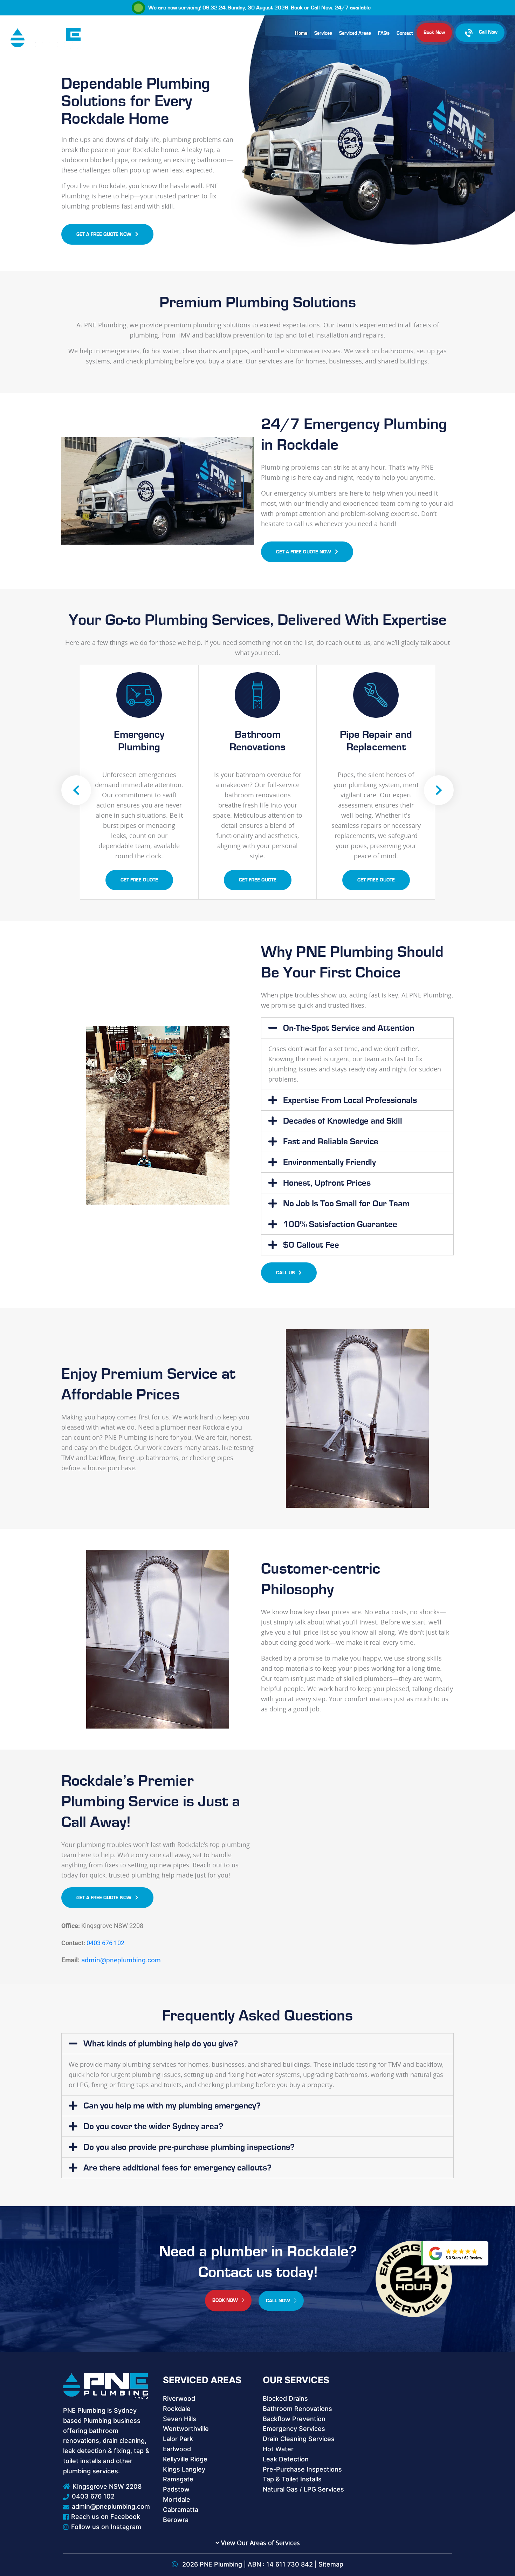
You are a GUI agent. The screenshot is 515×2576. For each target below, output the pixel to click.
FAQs (384, 33)
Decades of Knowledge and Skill (343, 1121)
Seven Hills (180, 2419)
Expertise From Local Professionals (350, 1100)
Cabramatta (181, 2510)
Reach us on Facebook (106, 2517)
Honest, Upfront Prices (327, 1183)
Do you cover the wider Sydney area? (153, 2127)
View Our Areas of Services (260, 2543)
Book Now (434, 33)
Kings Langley (184, 2469)
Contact (405, 33)
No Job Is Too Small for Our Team (346, 1204)
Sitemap (331, 2564)
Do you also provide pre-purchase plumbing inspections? (189, 2147)
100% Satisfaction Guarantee (340, 1224)
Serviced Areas (355, 33)
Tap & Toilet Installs (292, 2479)
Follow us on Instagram (106, 2527)
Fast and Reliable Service (331, 1142)
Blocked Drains (285, 2398)
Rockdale (177, 2409)
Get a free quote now (105, 234)
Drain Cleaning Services (299, 2439)
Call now (279, 2301)
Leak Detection (286, 2459)
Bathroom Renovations (297, 2409)
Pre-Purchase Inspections (302, 2469)
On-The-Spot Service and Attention (349, 1028)
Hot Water (278, 2449)
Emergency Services (294, 2429)
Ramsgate (178, 2479)
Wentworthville (186, 2429)
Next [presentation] (439, 790)
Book (297, 8)
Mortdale (177, 2499)
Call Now (321, 8)
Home (301, 33)
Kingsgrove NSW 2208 (107, 2486)
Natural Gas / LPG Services (303, 2489)
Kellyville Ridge (185, 2459)
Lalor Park (178, 2439)
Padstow (176, 2489)
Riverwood (179, 2398)
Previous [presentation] (76, 790)
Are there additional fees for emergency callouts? (177, 2168)
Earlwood (177, 2449)
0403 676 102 (105, 1943)
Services (323, 33)
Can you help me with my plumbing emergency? (172, 2106)
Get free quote (139, 880)
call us (286, 1273)
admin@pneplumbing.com (121, 1960)
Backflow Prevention (294, 2419)
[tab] (357, 1028)
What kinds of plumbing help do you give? (161, 2044)
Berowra (176, 2520)
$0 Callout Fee (311, 1245)
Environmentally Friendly (329, 1162)
